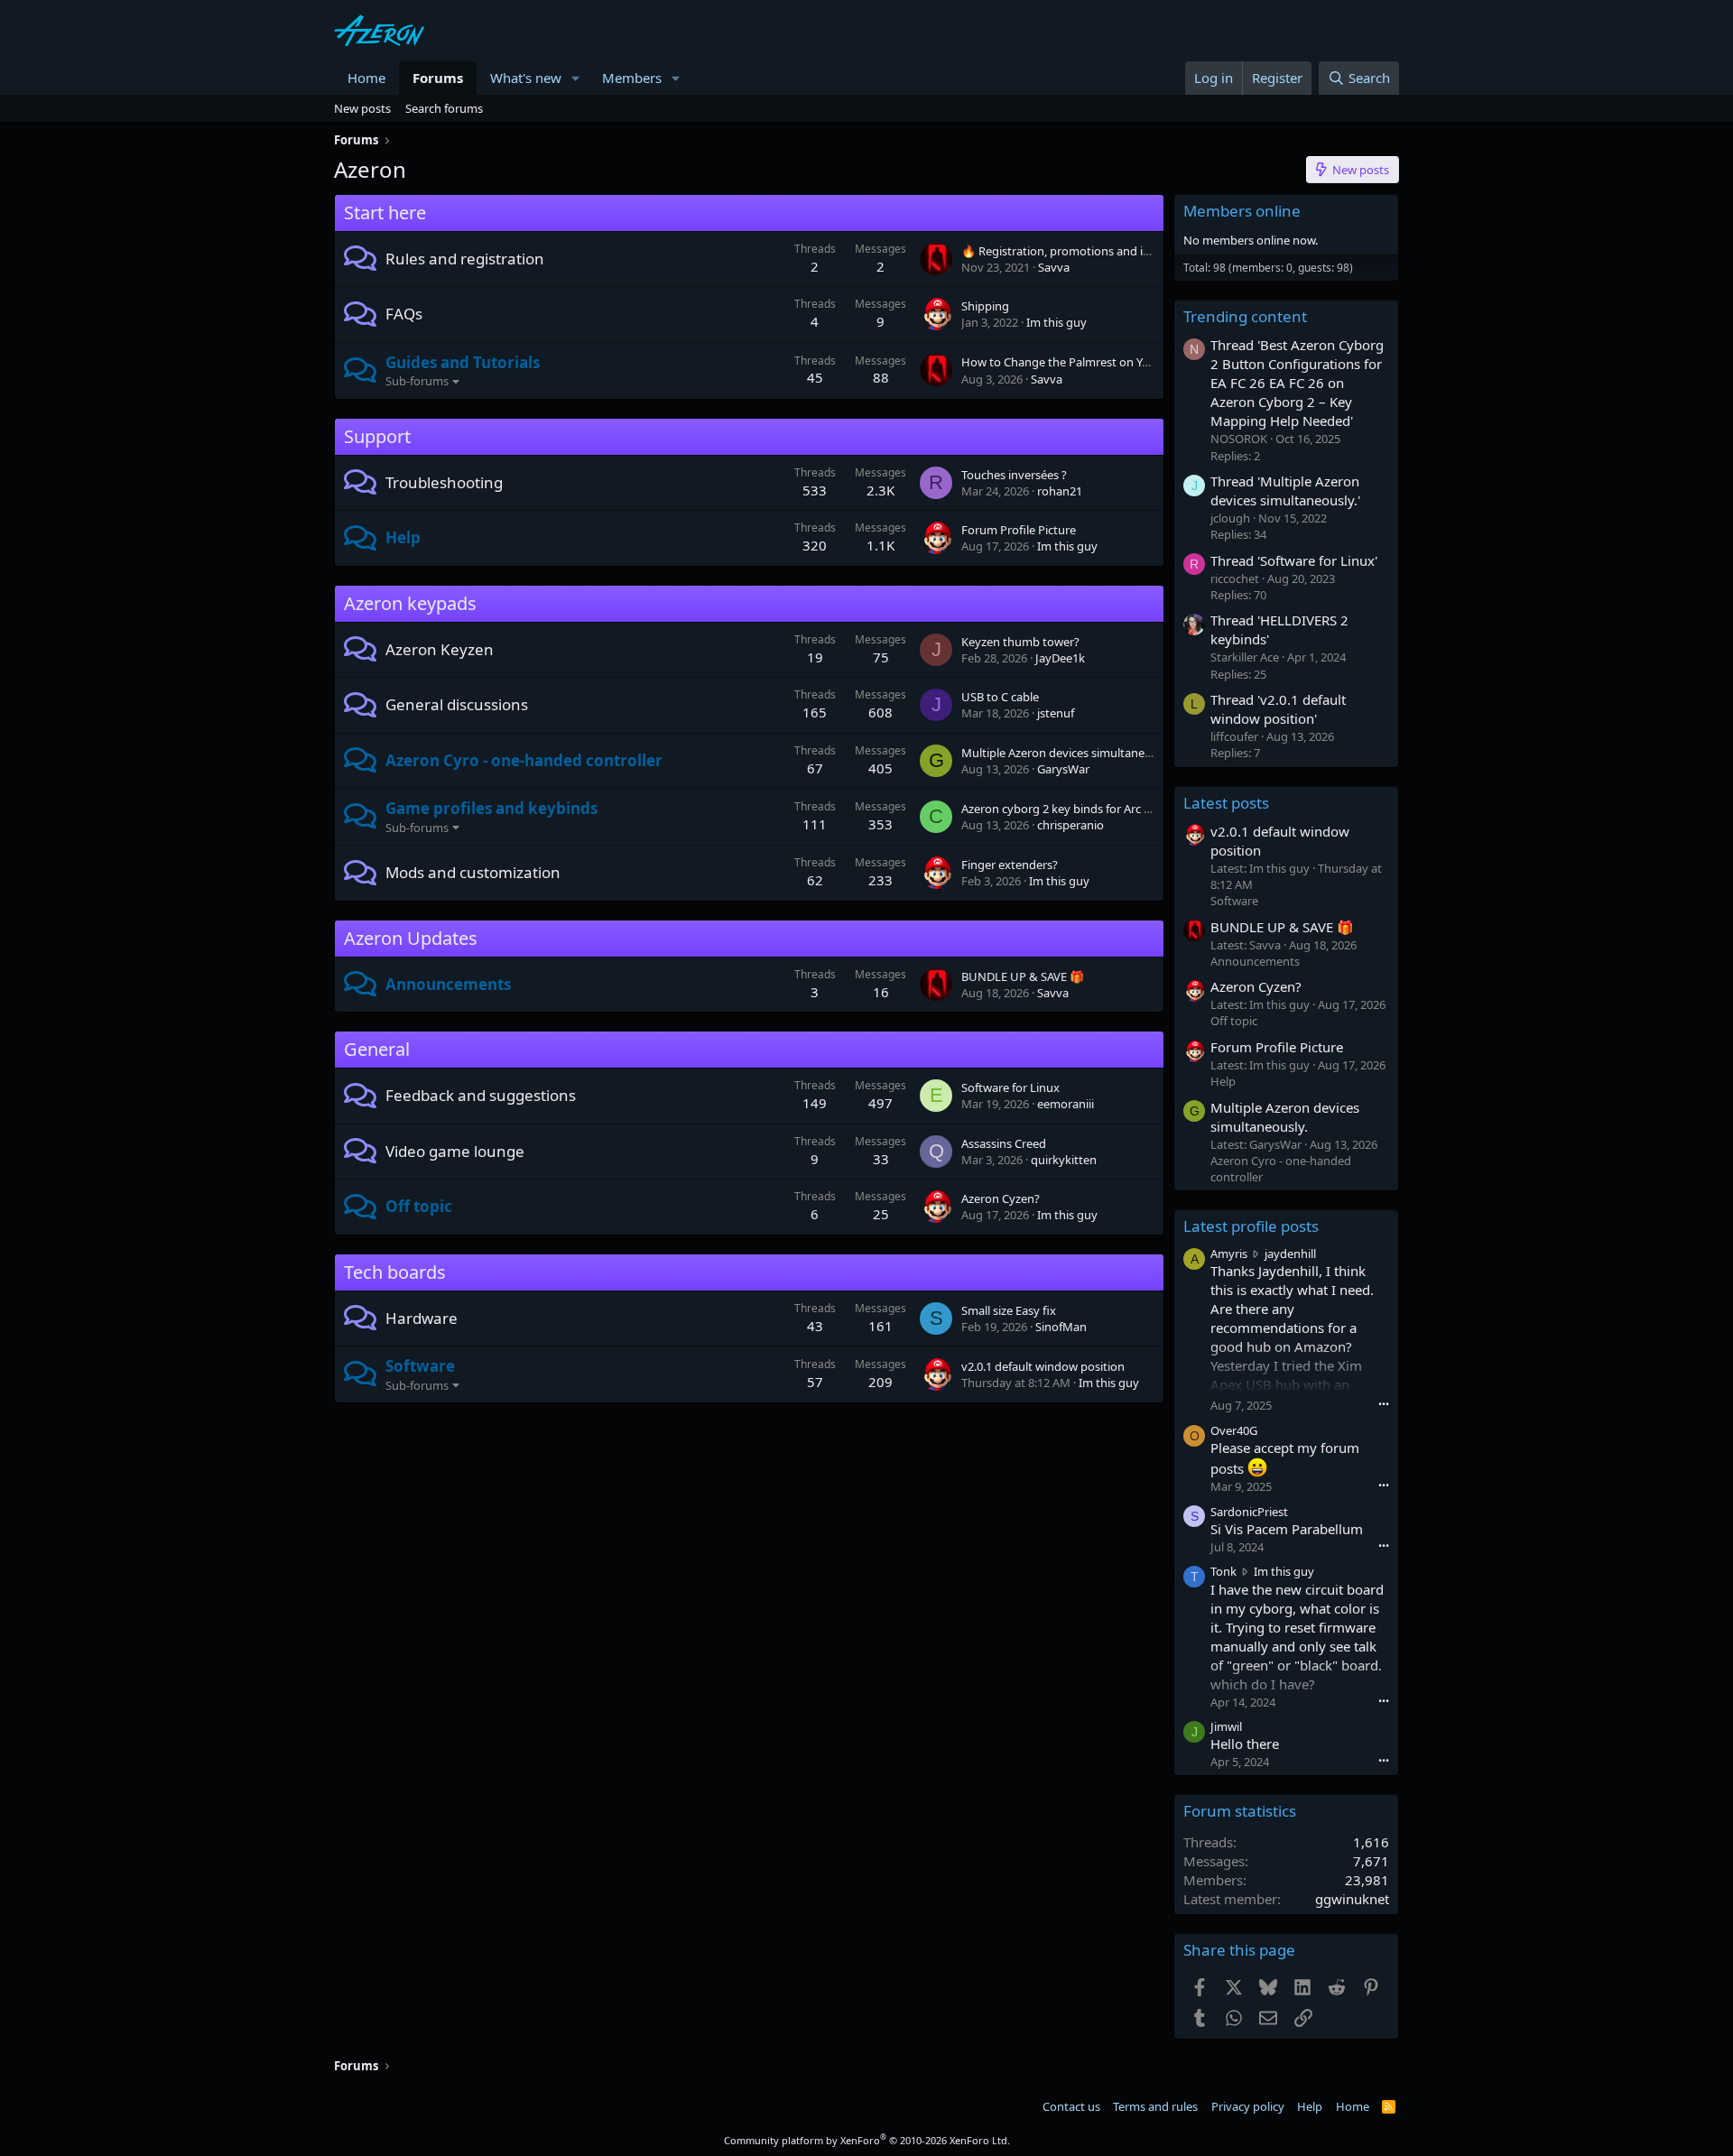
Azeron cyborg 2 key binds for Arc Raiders (1072, 809)
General (377, 1049)
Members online (1242, 211)
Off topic (419, 1206)
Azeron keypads (410, 603)
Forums (438, 78)
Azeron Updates (411, 938)
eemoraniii (1066, 1104)
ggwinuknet (1352, 1899)
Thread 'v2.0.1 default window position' (1278, 709)
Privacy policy (1248, 2106)
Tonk (1223, 1571)
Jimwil (1226, 1726)
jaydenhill (1290, 1254)
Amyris (1229, 1254)
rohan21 (1060, 491)
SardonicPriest (1249, 1512)
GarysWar (1063, 769)
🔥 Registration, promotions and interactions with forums (1117, 251)
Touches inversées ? (1014, 475)
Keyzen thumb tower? (1020, 642)
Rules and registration (465, 259)
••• (1384, 1404)
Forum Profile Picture (1019, 530)
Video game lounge (455, 1151)
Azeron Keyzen (440, 649)
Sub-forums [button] (417, 381)
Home (366, 78)
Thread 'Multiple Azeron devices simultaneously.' (1285, 490)
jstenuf (1056, 713)
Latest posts (1226, 803)
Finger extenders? (1010, 865)
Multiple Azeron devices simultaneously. (1068, 753)
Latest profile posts (1251, 1226)
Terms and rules (1155, 2106)
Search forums (444, 108)
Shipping (985, 306)
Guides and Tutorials (463, 362)
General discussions (457, 704)
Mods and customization (473, 872)
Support (377, 436)
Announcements (448, 984)
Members (632, 78)
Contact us (1071, 2106)
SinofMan (1061, 1327)
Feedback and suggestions (481, 1095)
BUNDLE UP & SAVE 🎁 (1023, 976)
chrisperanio (1070, 825)
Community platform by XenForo (867, 2140)
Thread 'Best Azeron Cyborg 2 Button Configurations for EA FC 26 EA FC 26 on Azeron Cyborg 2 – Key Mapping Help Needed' (1297, 383)
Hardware (422, 1318)
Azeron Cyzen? (1001, 1198)
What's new (526, 78)
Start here (385, 213)
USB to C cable (1000, 697)
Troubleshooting (444, 482)
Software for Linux (1010, 1087)
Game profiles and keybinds (491, 808)
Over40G (1234, 1430)
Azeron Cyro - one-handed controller (524, 760)
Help (403, 537)
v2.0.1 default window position (1043, 1366)
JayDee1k (1060, 658)
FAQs (404, 314)
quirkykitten (1064, 1160)
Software (420, 1366)
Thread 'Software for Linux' (1294, 560)
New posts (362, 108)
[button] (576, 78)
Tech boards (395, 1272)
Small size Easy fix (1009, 1310)
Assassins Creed (1004, 1143)
